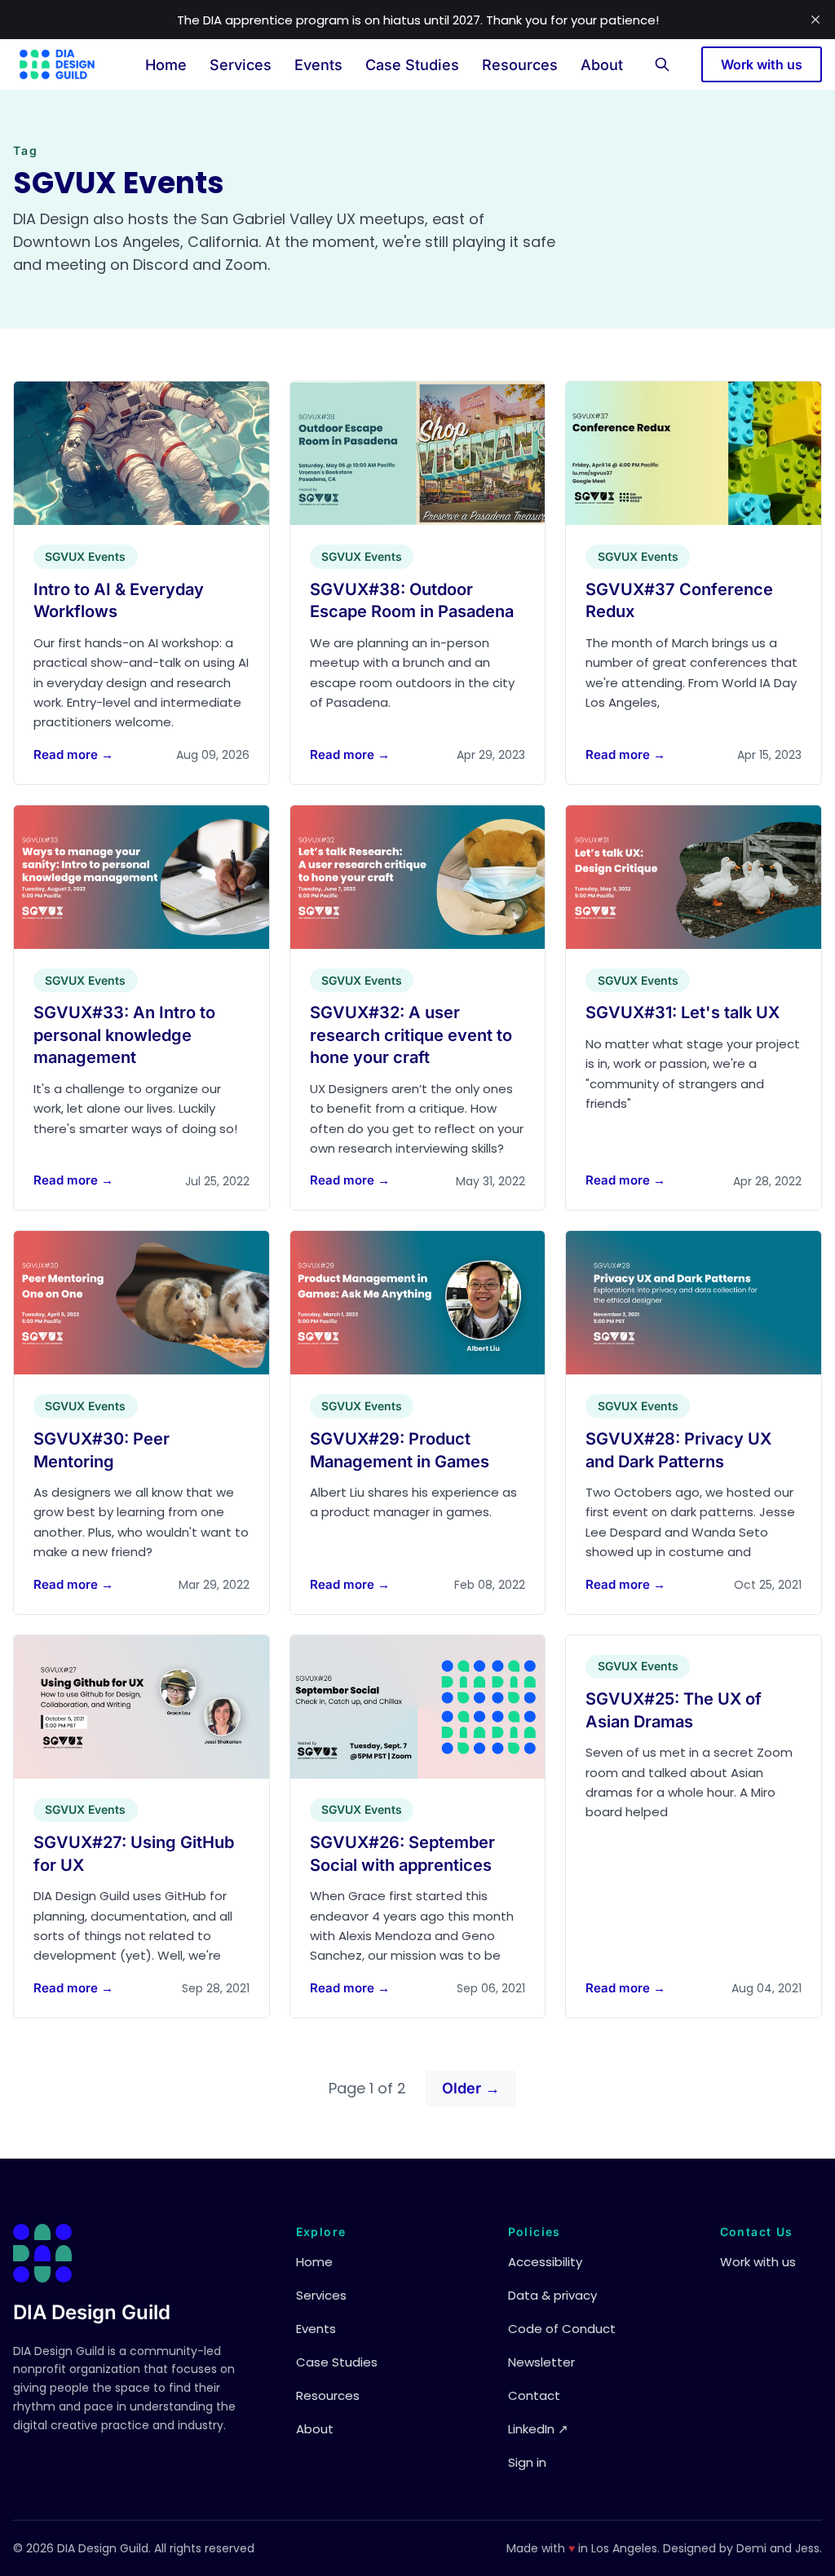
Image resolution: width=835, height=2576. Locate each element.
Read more (73, 754)
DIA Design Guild (92, 2312)
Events (318, 65)
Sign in (527, 2462)
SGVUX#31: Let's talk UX (683, 1012)
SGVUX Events (85, 556)
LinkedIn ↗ (538, 2429)
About (602, 65)
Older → (471, 2088)
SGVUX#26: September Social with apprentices (402, 1854)
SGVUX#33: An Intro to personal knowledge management (124, 1035)
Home (166, 65)
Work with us (762, 64)
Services (241, 65)
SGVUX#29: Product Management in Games (400, 1450)
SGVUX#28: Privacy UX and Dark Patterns (678, 1450)
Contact (534, 2395)
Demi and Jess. (779, 2548)
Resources (520, 65)
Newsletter (541, 2362)
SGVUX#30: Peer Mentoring (102, 1450)
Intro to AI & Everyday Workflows (119, 601)
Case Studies (412, 65)
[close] (815, 20)
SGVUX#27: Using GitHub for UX (134, 1854)
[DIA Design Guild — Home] (57, 64)
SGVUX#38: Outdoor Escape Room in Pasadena (412, 601)
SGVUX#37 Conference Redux (679, 601)
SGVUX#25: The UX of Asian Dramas (674, 1710)
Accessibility (545, 2262)
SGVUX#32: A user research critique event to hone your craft (411, 1035)
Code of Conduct (562, 2329)
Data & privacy (552, 2295)
